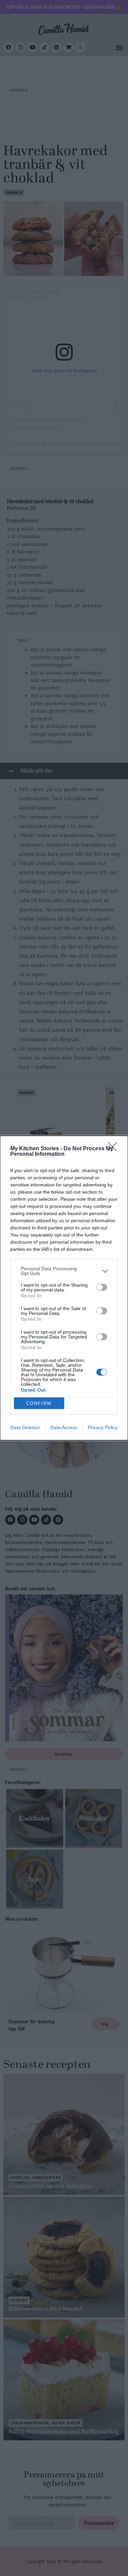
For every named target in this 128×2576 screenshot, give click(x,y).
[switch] (102, 1287)
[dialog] (64, 1288)
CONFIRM (39, 1403)
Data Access (64, 1427)
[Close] (115, 1149)
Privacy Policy (103, 1427)
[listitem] (64, 1271)
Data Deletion (25, 1427)
